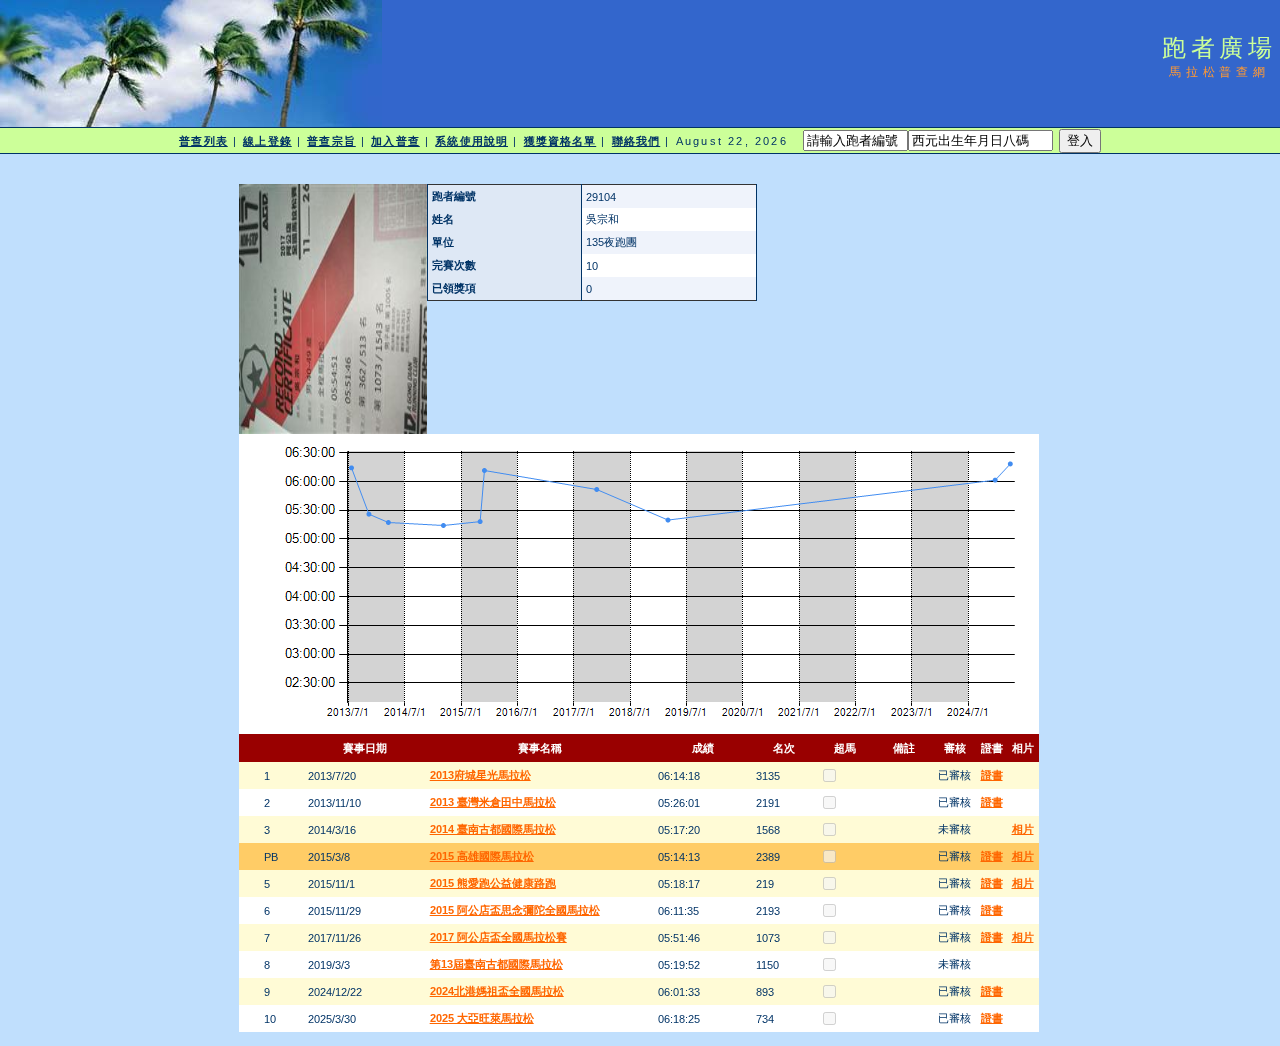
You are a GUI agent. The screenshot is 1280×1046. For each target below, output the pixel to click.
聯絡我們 (636, 141)
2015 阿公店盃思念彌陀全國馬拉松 (515, 910)
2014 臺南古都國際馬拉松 (493, 829)
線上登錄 (267, 141)
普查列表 (203, 141)
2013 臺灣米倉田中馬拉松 (493, 802)
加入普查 (395, 141)
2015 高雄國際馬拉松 (482, 856)
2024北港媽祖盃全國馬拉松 (497, 991)
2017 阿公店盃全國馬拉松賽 (498, 937)
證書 (992, 775)
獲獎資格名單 (560, 141)
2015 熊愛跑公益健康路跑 (493, 883)
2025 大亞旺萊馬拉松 (482, 1018)
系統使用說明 (471, 141)
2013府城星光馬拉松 (480, 775)
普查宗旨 (331, 141)
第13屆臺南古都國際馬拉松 (496, 964)
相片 (1023, 829)
